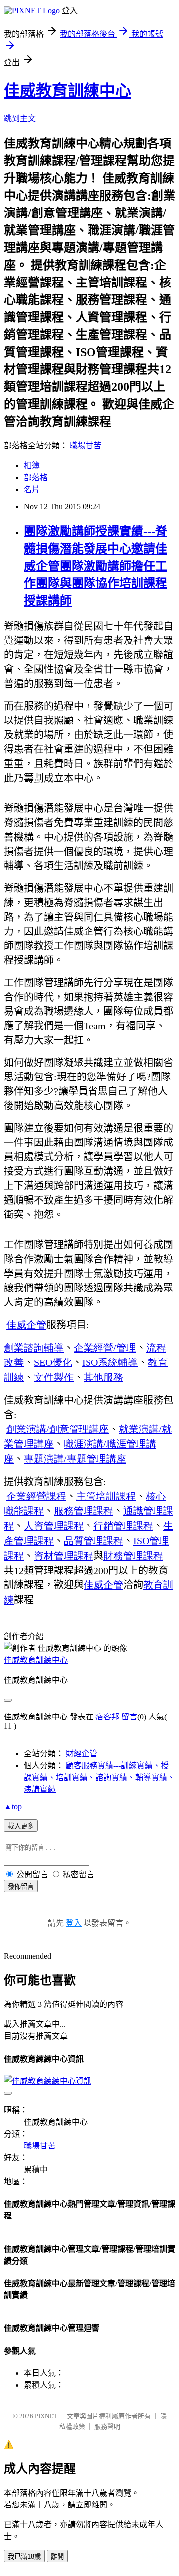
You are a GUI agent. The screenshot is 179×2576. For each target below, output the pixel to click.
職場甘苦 (86, 446)
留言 (129, 1717)
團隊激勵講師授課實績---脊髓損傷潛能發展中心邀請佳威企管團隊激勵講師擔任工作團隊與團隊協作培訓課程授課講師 (95, 566)
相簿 (32, 465)
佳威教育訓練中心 (68, 91)
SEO (53, 1362)
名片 (32, 489)
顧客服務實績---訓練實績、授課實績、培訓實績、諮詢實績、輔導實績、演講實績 (99, 1777)
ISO (110, 1362)
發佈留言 (21, 1887)
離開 (57, 2556)
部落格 (36, 477)
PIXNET (46, 2416)
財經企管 (82, 1753)
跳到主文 (20, 118)
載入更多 (21, 1826)
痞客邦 (107, 1717)
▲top (13, 1807)
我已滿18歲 (24, 2556)
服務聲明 (107, 2426)
